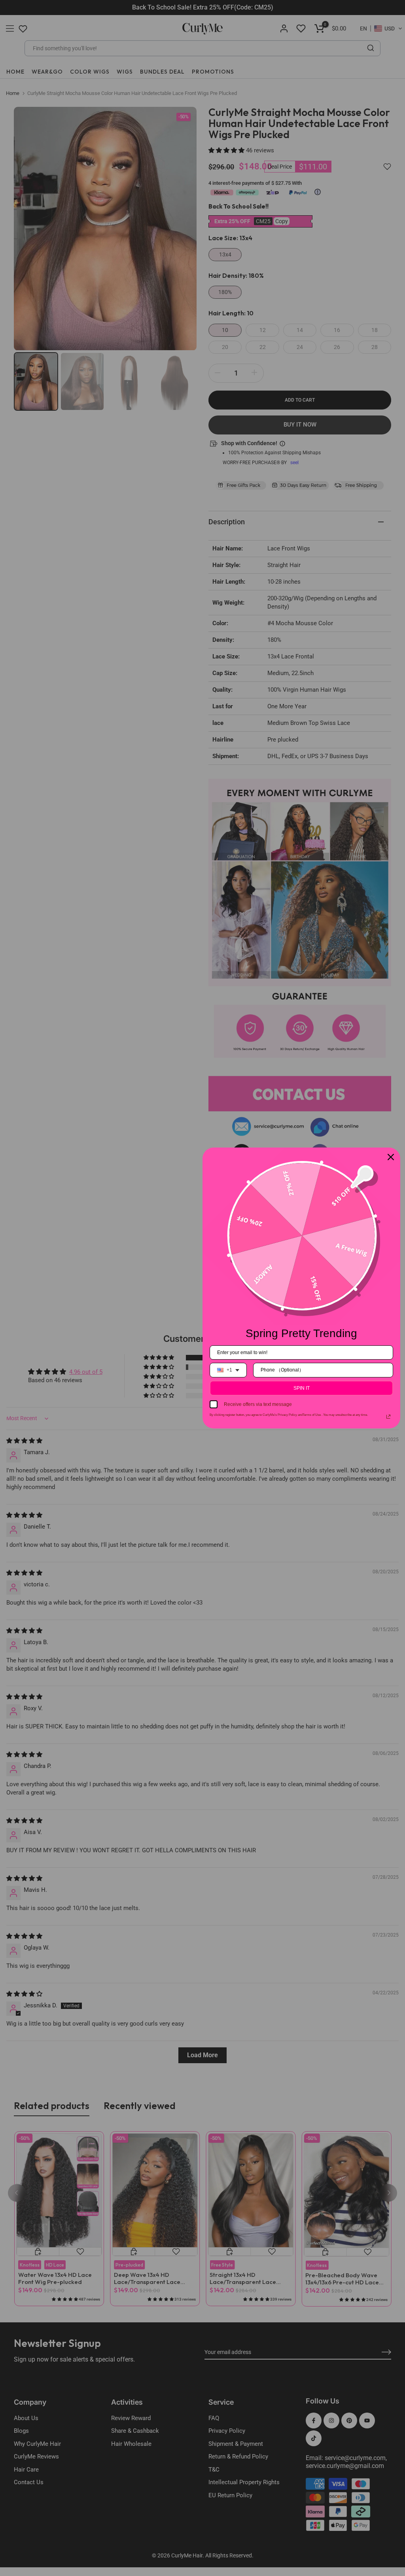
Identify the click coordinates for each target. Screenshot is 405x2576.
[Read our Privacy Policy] (388, 1417)
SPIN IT (302, 1388)
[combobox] (228, 1370)
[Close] (391, 1157)
